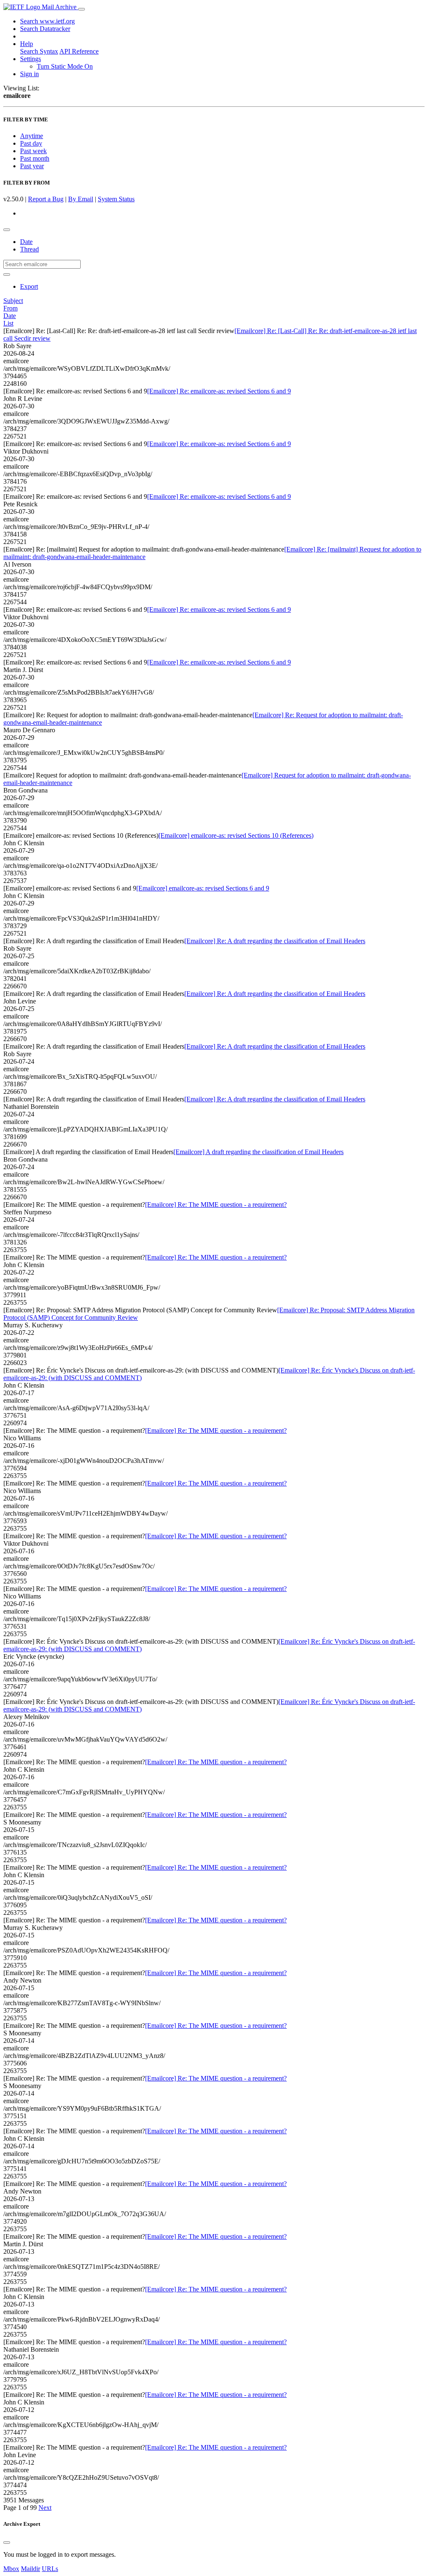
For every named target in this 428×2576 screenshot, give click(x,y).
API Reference (79, 51)
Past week (33, 151)
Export (29, 286)
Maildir (31, 2569)
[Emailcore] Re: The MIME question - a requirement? (216, 1205)
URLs (50, 2569)
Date (26, 242)
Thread (29, 249)
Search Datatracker (45, 29)
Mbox (11, 2569)
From (10, 308)
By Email (81, 199)
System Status (116, 199)
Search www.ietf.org (47, 21)
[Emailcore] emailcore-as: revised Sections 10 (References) (236, 835)
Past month (35, 158)
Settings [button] (31, 59)
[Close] (7, 2543)
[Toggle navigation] (82, 9)
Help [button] (27, 44)
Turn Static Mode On (65, 66)
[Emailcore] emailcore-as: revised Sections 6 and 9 (203, 888)
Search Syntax (39, 51)
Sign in (29, 74)
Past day (31, 143)
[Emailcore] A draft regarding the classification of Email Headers (259, 1152)
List (8, 323)
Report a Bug (46, 199)
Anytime (32, 136)
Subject (13, 301)
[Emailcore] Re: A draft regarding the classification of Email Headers (275, 941)
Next (45, 2508)
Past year (32, 166)
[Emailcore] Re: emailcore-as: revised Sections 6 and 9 (219, 391)
